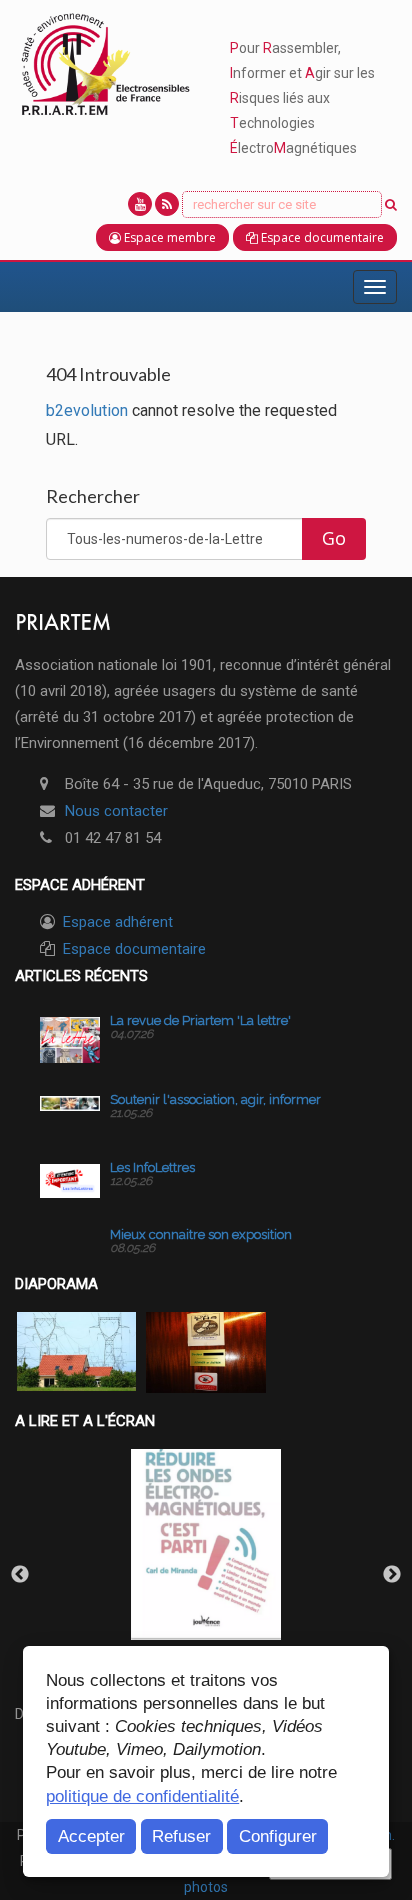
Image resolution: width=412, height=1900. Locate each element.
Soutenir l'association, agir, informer (215, 1099)
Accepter (91, 1836)
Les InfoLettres (152, 1167)
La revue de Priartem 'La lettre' (200, 1020)
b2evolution (87, 410)
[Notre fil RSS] (167, 204)
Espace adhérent (118, 922)
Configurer (278, 1836)
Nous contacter (116, 811)
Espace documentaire (134, 949)
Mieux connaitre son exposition (201, 1234)
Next (392, 1575)
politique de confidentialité (142, 1796)
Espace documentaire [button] (321, 237)
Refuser (181, 1836)
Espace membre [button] (168, 237)
